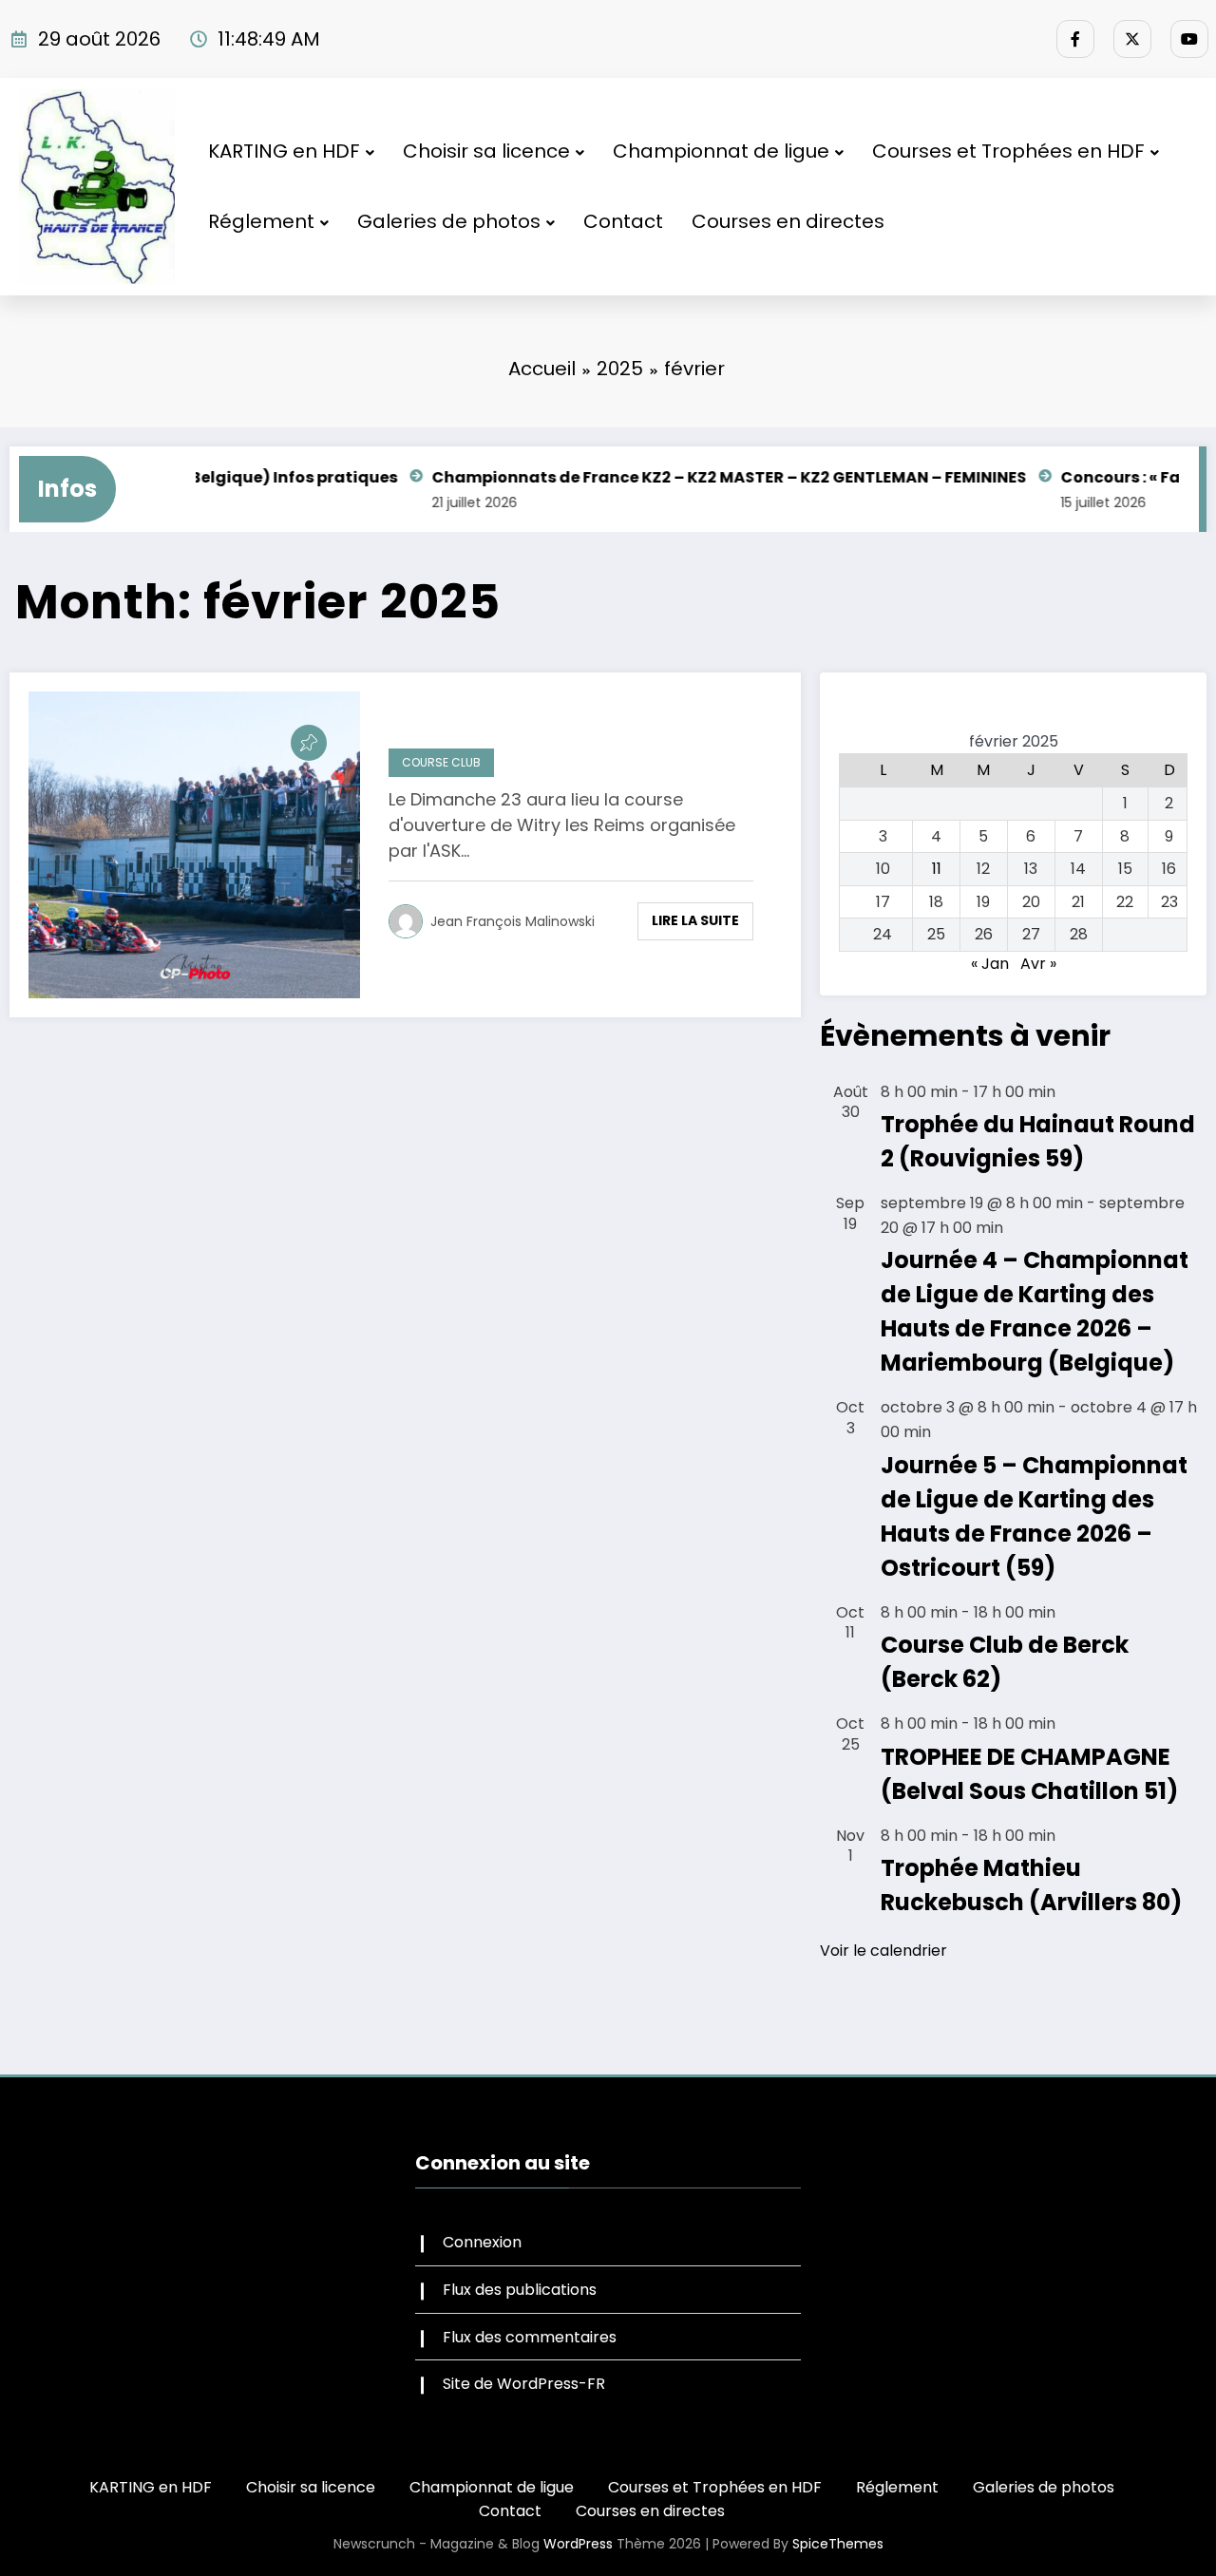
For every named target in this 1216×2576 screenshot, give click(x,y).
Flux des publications (520, 2290)
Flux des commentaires (530, 2337)
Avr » (1038, 964)
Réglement (261, 221)
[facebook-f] (1075, 39)
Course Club (441, 762)
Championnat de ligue (721, 151)
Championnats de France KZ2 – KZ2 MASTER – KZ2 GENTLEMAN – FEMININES (672, 477)
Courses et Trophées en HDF (1008, 151)
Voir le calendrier (883, 1951)
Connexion (482, 2242)
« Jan (990, 964)
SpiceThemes (838, 2544)
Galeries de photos (449, 221)
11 (937, 869)
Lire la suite (695, 920)
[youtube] (1189, 39)
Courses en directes (788, 221)
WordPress (578, 2544)
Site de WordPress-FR (524, 2384)
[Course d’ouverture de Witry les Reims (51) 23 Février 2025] (194, 845)
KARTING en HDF (284, 151)
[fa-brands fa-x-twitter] (1132, 39)
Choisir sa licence (486, 151)
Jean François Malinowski (513, 921)
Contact (623, 221)
